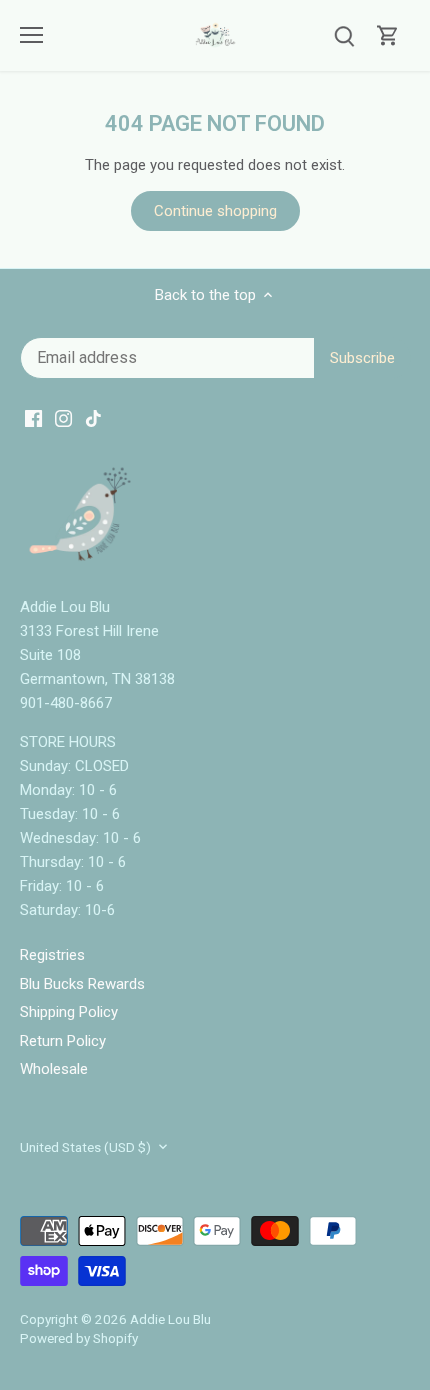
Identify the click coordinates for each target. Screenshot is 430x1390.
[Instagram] (224, 760)
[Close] (399, 599)
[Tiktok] (254, 760)
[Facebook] (193, 760)
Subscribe (330, 699)
